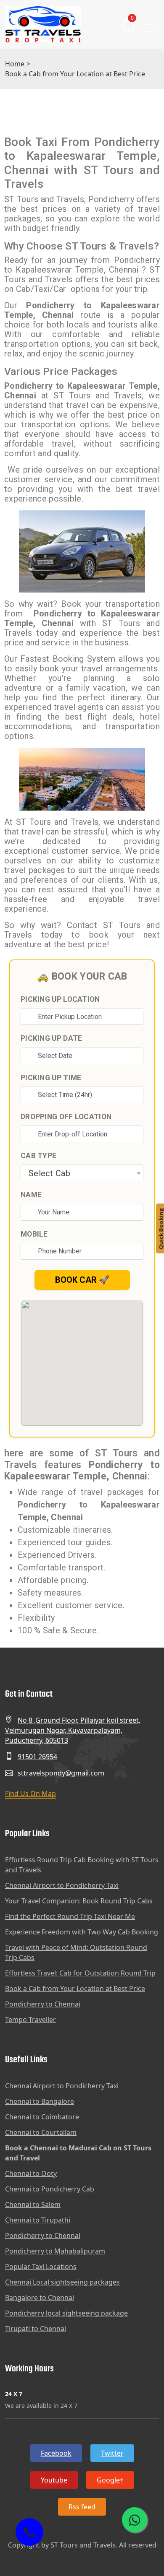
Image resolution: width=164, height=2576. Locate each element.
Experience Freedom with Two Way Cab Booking (82, 1932)
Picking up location (60, 999)
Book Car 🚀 (82, 1280)
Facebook (56, 2453)
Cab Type (38, 1156)
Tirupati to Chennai (36, 2329)
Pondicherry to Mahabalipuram (55, 2251)
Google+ (110, 2480)
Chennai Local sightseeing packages (62, 2282)
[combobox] (82, 1173)
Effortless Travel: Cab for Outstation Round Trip (80, 1973)
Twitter (112, 2453)
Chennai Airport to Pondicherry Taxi (62, 1885)
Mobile (34, 1234)
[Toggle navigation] (149, 25)
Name (31, 1195)
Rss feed (82, 2507)
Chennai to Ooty (31, 2173)
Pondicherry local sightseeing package (66, 2313)
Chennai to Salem (33, 2204)
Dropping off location (66, 1117)
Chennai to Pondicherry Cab (50, 2189)
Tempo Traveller (30, 2020)
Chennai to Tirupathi (38, 2220)
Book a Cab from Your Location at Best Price (75, 1989)
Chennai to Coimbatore (42, 2117)
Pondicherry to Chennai (43, 2004)
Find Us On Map (30, 1794)
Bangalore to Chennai (40, 2298)
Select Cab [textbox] (49, 1173)
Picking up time (51, 1078)
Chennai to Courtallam (41, 2132)
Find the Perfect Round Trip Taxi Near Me (70, 1916)
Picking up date (52, 1038)
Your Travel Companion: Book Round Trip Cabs (79, 1901)
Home (15, 64)
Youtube (54, 2480)
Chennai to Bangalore (40, 2101)
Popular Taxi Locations (41, 2267)
